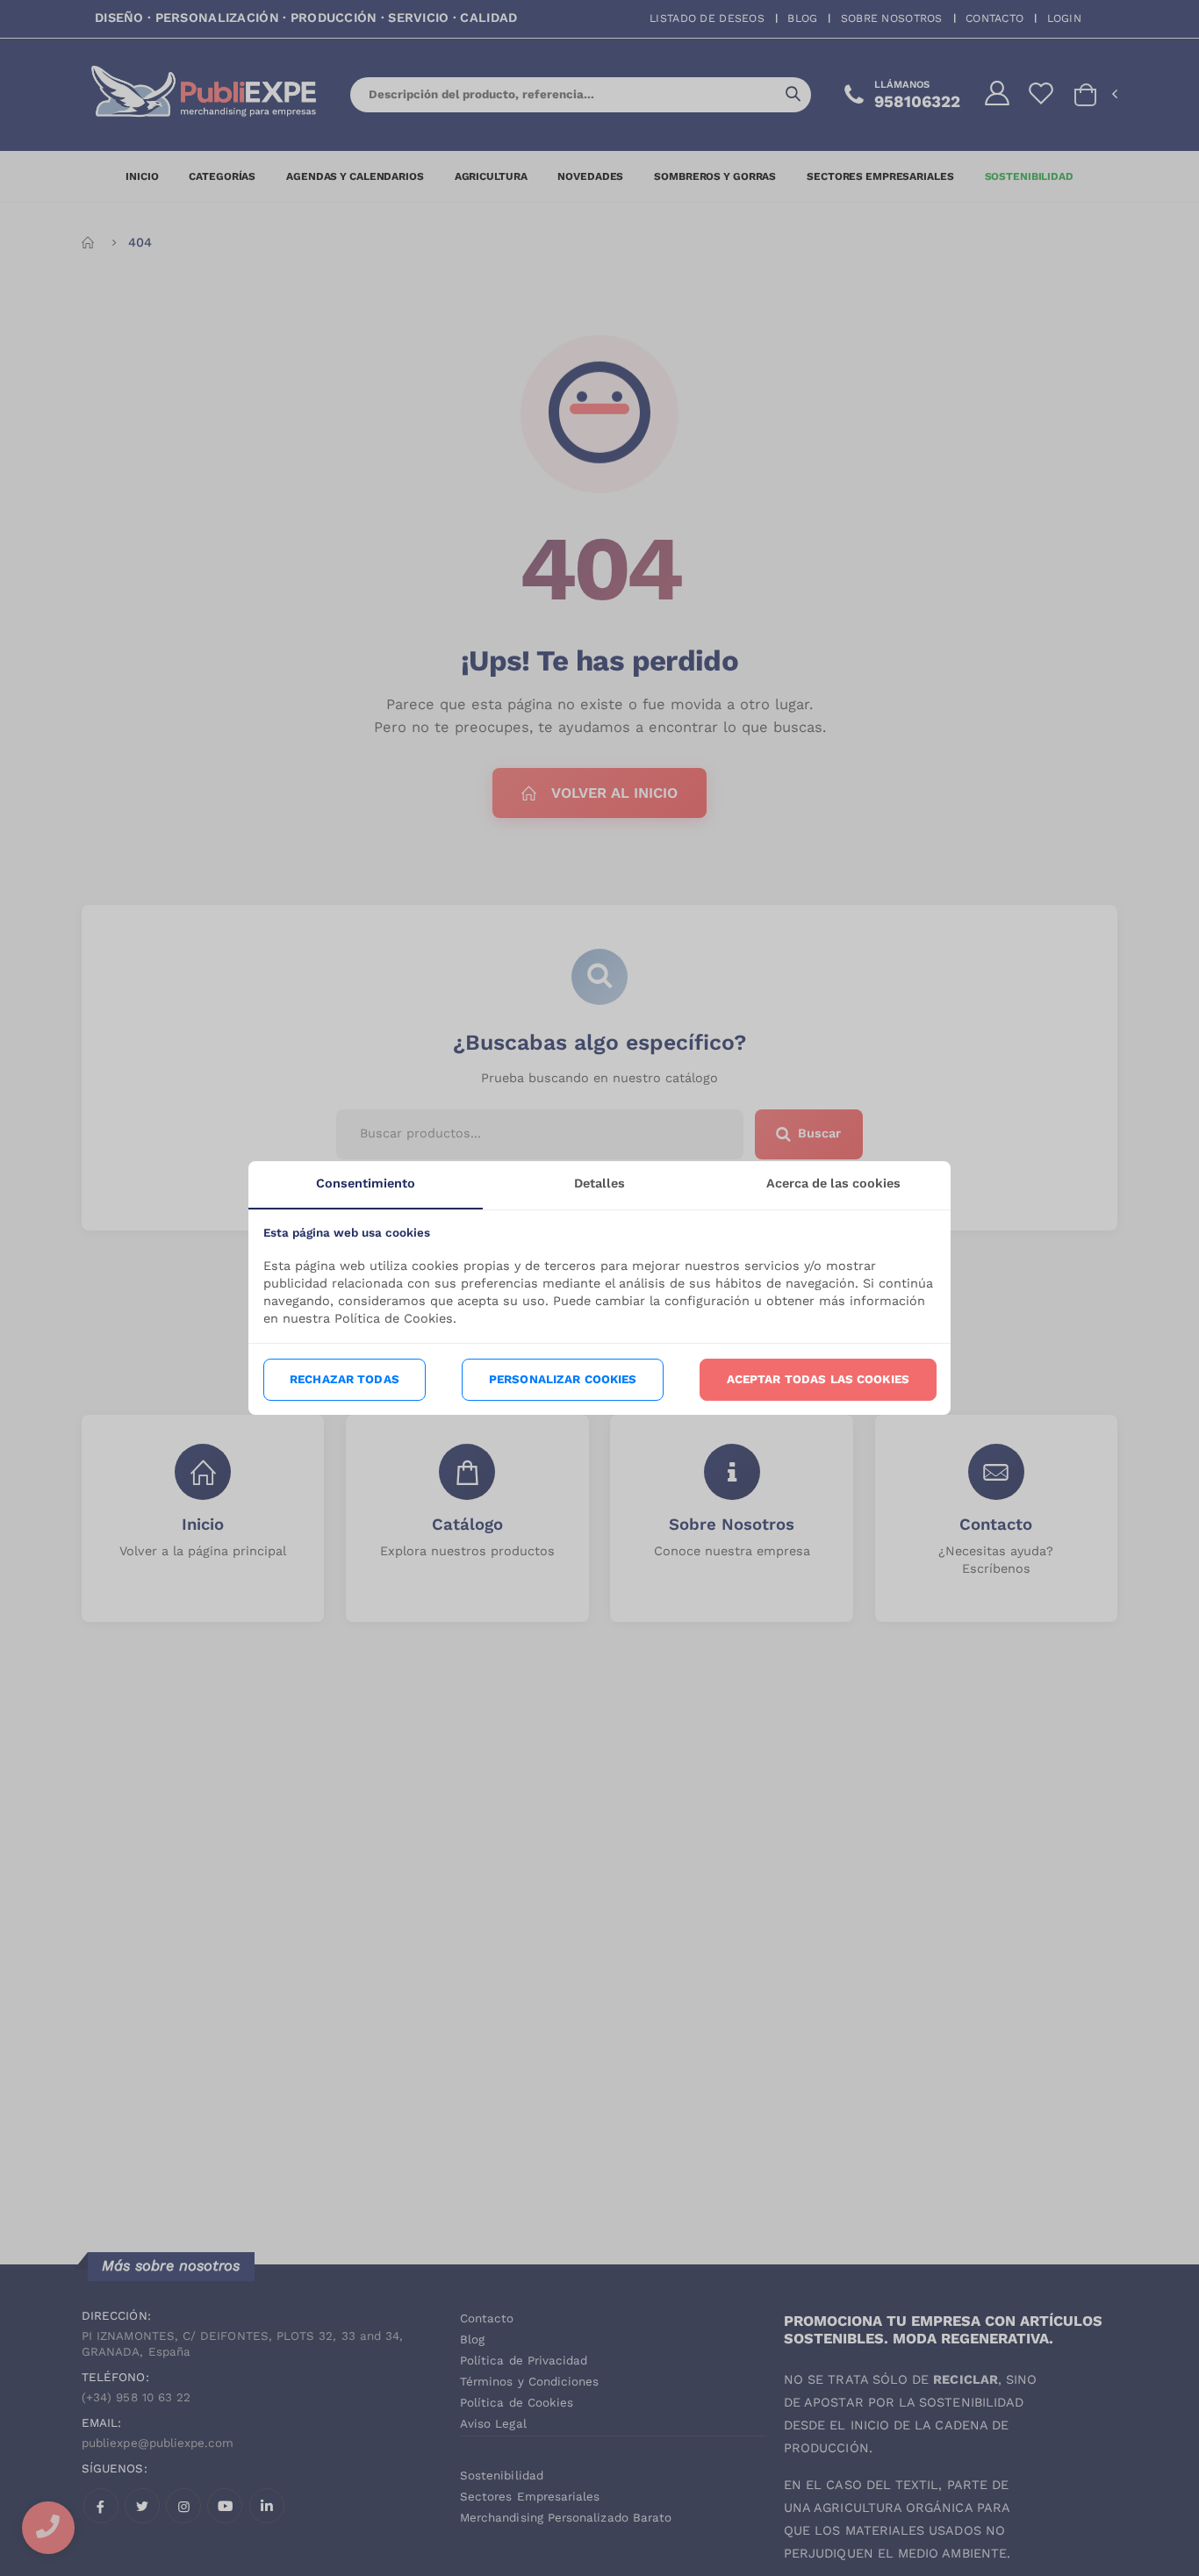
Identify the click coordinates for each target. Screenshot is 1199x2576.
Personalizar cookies (563, 1379)
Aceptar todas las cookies (818, 1379)
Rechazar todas (345, 1379)
